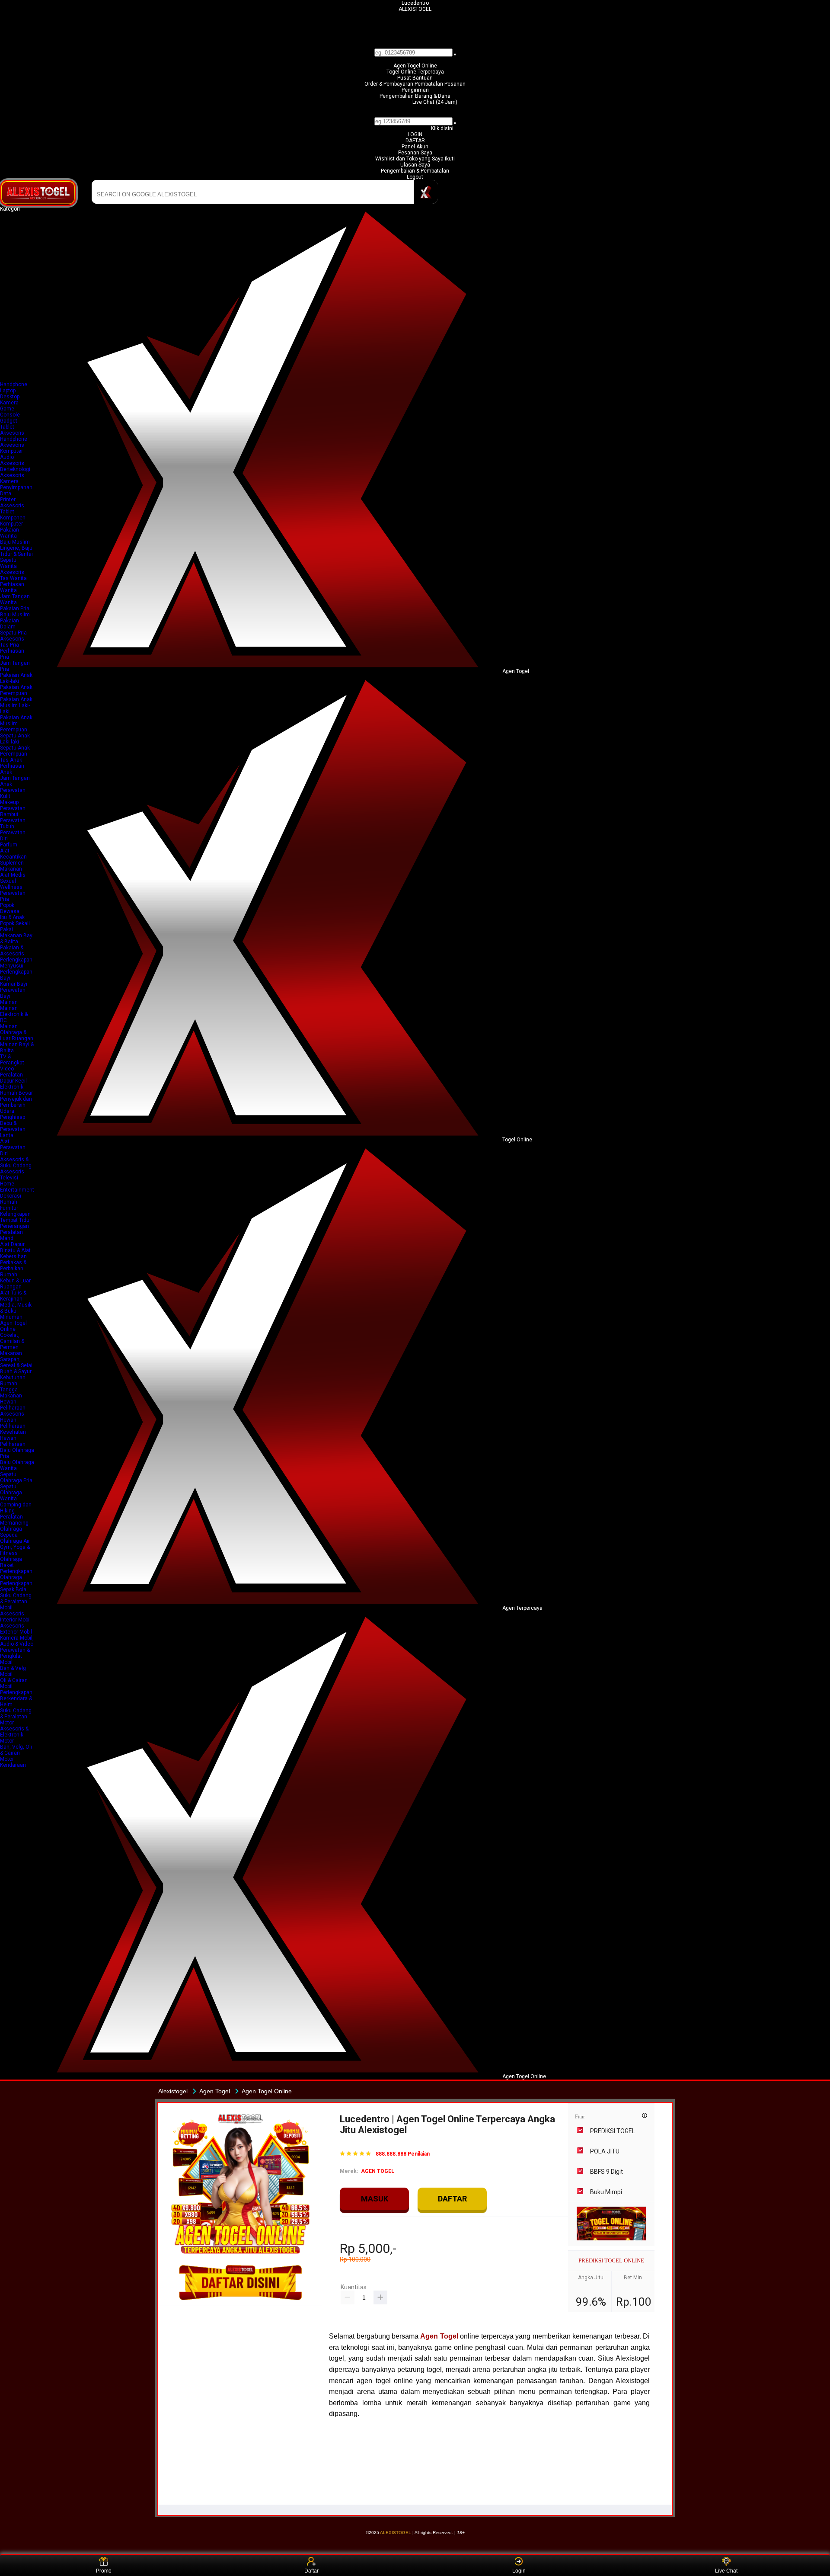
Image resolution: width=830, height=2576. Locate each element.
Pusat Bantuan (415, 78)
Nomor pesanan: (415, 114)
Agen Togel (439, 2336)
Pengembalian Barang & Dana (415, 96)
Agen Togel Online (415, 66)
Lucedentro (415, 3)
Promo (104, 2571)
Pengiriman (415, 90)
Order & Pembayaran (389, 84)
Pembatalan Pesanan (440, 84)
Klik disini (442, 128)
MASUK (375, 2199)
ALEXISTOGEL (415, 9)
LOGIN (415, 135)
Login (519, 2571)
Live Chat (726, 2571)
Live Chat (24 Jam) (435, 102)
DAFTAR (415, 141)
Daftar (311, 2571)
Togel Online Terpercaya (415, 72)
